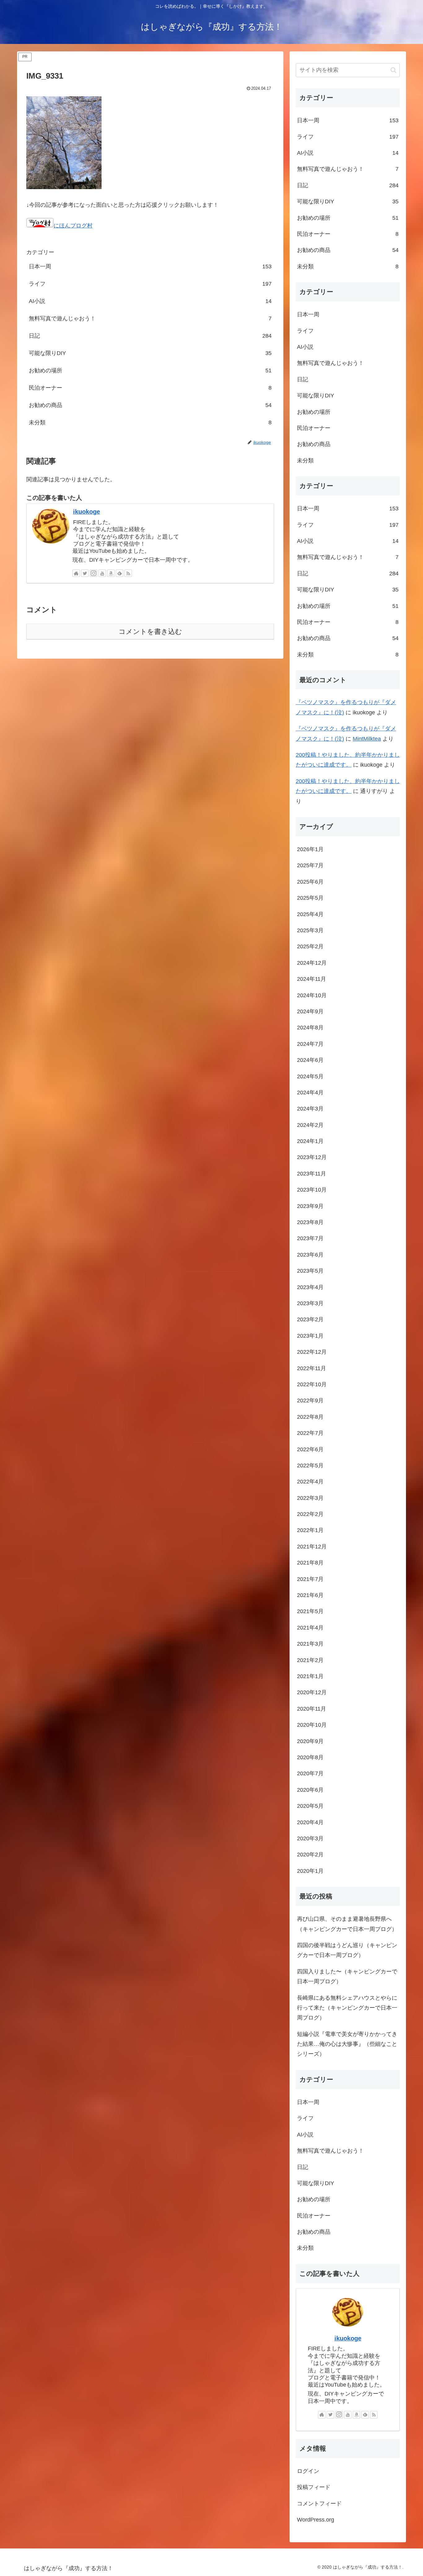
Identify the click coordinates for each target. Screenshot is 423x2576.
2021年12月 (312, 1547)
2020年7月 (310, 1774)
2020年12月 (312, 1693)
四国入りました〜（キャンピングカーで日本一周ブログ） (347, 1977)
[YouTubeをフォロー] (102, 573)
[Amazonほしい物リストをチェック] (111, 573)
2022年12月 (312, 1352)
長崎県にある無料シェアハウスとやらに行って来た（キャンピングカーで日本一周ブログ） (347, 2008)
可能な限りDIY (150, 353)
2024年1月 (310, 1141)
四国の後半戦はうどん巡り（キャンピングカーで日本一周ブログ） (347, 1950)
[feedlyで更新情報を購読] (120, 573)
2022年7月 (310, 1433)
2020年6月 (310, 1790)
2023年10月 (312, 1190)
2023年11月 (312, 1174)
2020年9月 (310, 1741)
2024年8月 (310, 1028)
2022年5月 (310, 1466)
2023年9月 (310, 1206)
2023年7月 (310, 1239)
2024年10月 (312, 995)
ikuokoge (87, 512)
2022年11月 (312, 1368)
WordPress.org (316, 2520)
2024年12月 (312, 963)
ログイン (308, 2471)
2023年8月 (310, 1223)
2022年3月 (310, 1498)
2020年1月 (310, 1871)
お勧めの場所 (150, 370)
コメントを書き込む (150, 632)
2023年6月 (310, 1255)
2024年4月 (310, 1093)
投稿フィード (314, 2487)
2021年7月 (310, 1579)
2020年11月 (312, 1709)
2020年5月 (310, 1806)
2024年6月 (310, 1060)
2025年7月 (310, 866)
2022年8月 (310, 1417)
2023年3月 (310, 1304)
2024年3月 (310, 1109)
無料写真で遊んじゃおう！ (150, 318)
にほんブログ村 (73, 226)
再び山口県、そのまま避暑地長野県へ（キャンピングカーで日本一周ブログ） (347, 1924)
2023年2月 (310, 1320)
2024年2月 (310, 1125)
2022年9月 (310, 1401)
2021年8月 (310, 1563)
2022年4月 (310, 1482)
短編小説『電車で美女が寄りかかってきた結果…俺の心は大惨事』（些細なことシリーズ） (347, 2044)
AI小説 (150, 301)
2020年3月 (310, 1839)
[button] (393, 70)
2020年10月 (312, 1725)
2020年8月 (310, 1758)
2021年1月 (310, 1677)
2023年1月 (310, 1336)
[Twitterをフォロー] (85, 573)
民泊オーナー (150, 388)
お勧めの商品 (150, 405)
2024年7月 (310, 1044)
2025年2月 (310, 947)
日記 (150, 336)
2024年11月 (312, 979)
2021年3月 (310, 1644)
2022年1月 (310, 1530)
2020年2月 (310, 1855)
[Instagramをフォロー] (94, 573)
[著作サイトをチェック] (76, 573)
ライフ (150, 284)
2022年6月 (310, 1449)
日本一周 (150, 266)
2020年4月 (310, 1822)
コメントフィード (319, 2504)
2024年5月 (310, 1076)
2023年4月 (310, 1287)
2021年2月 (310, 1660)
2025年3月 (310, 931)
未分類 (150, 422)
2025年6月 (310, 882)
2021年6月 (310, 1595)
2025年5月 (310, 898)
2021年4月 (310, 1628)
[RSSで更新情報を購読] (128, 573)
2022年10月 (312, 1385)
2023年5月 (310, 1271)
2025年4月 (310, 914)
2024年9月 (310, 1012)
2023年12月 (312, 1158)
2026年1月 (310, 850)
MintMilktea (367, 739)
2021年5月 (310, 1612)
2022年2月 (310, 1514)
